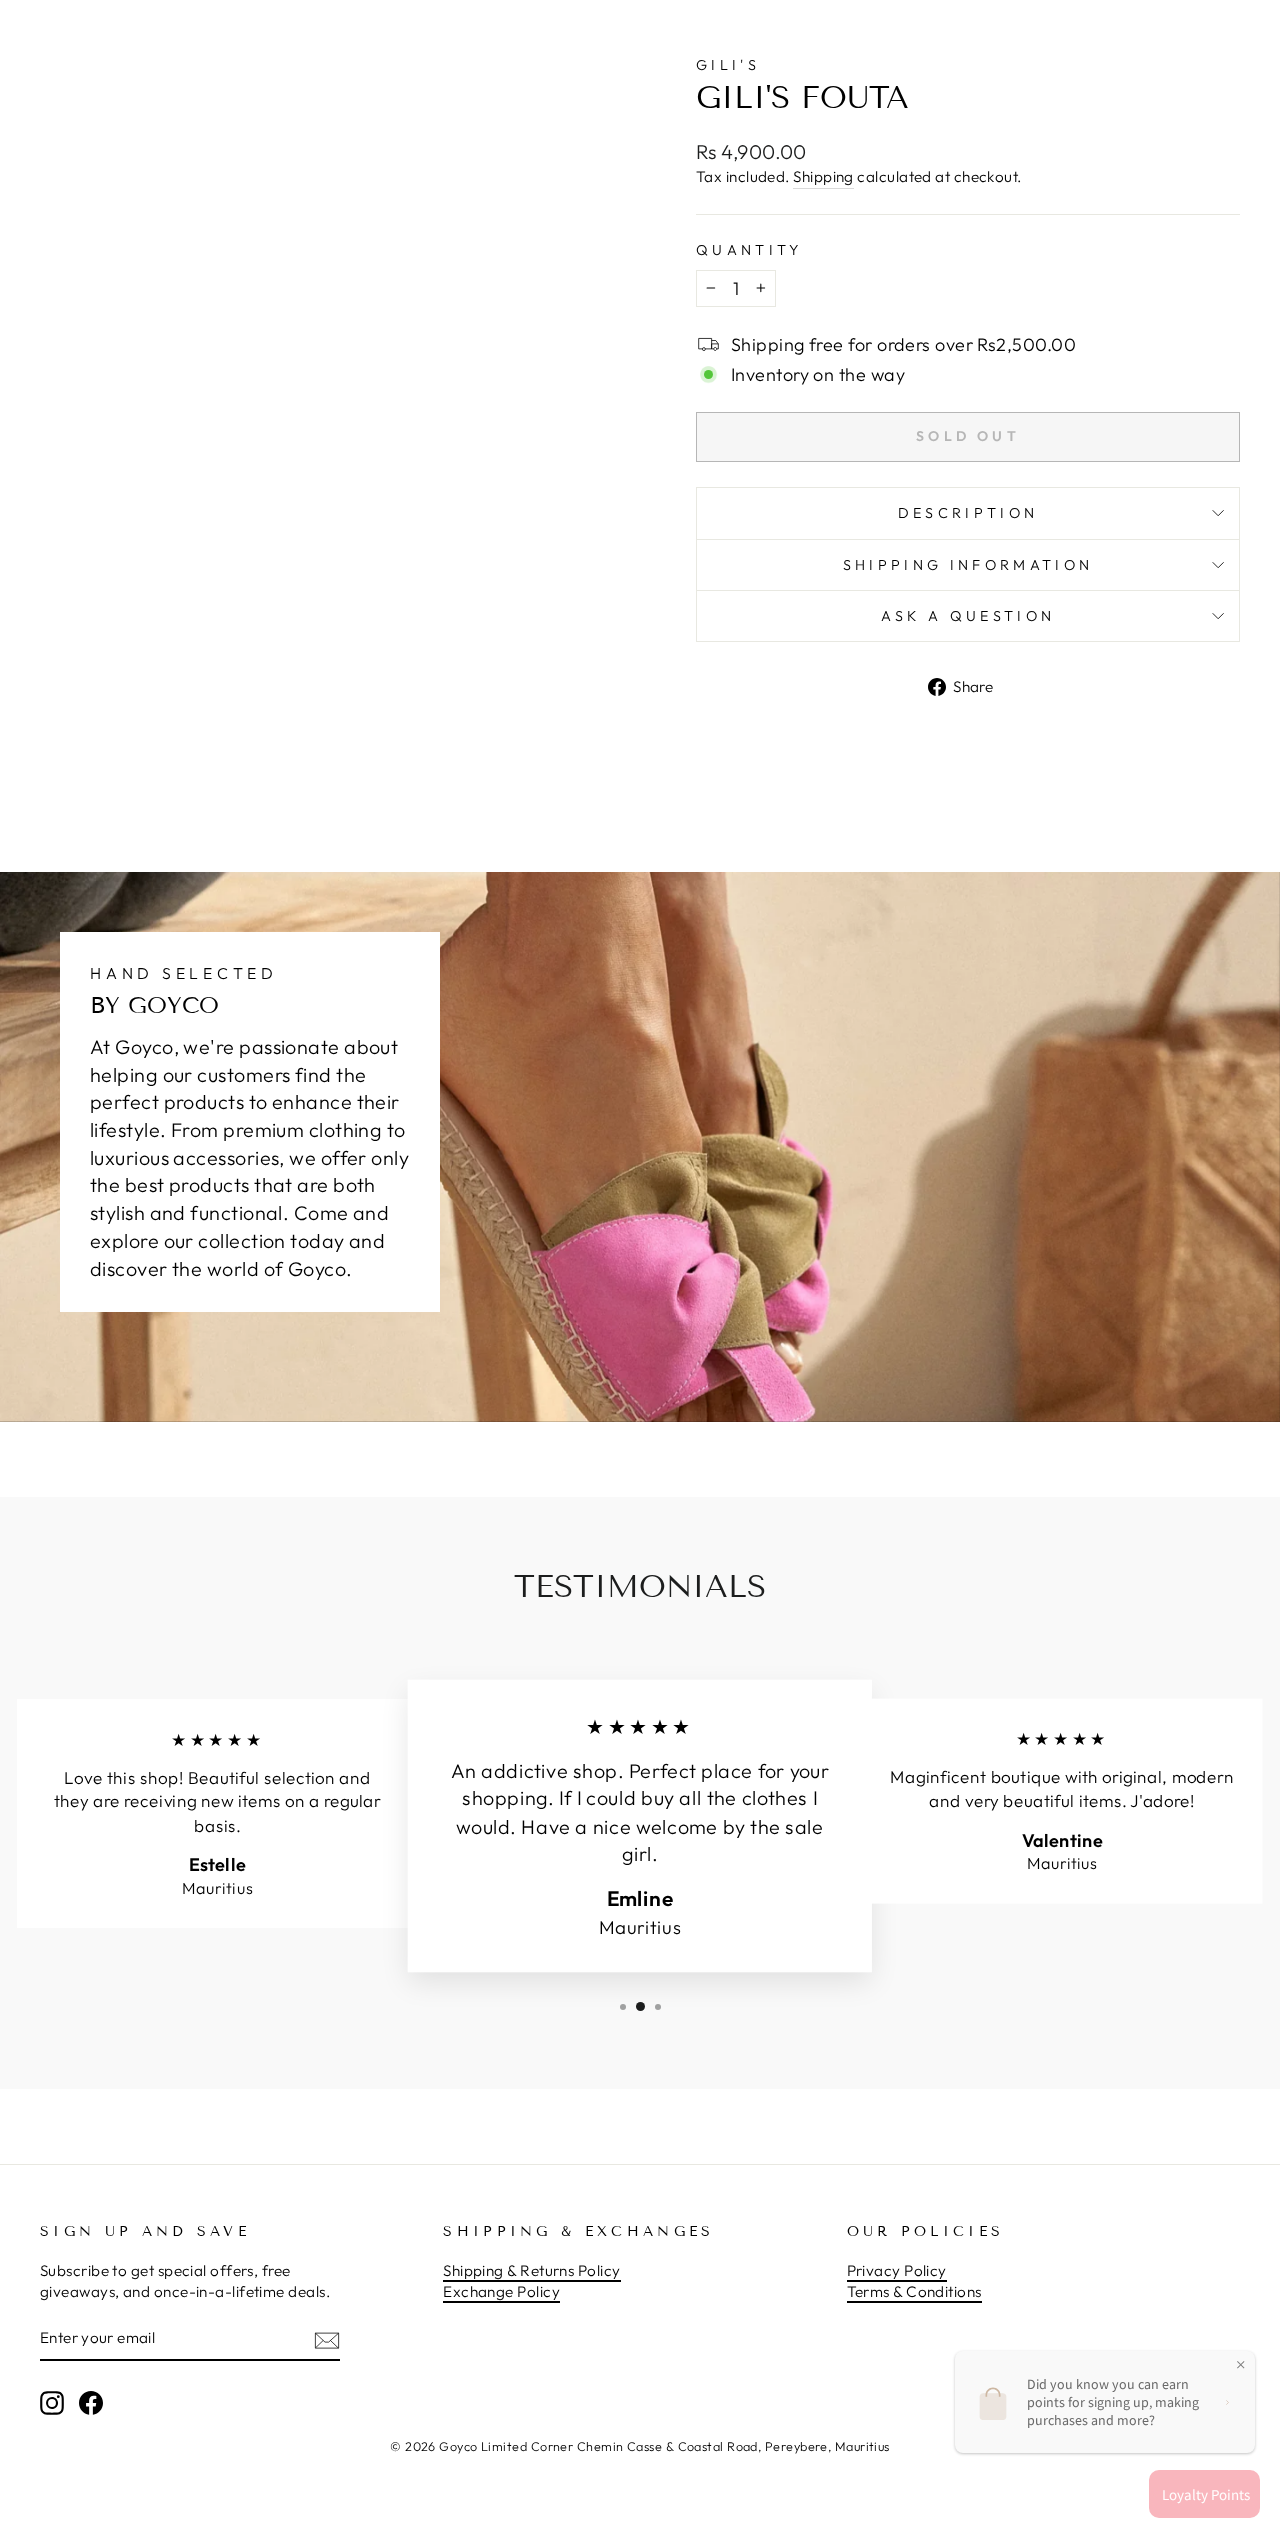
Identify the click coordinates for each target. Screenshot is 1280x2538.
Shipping (823, 176)
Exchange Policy (501, 2291)
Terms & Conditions (914, 2291)
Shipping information (968, 565)
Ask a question (968, 616)
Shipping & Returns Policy (531, 2270)
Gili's (728, 65)
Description (968, 513)
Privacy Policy (897, 2270)
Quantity (749, 250)
